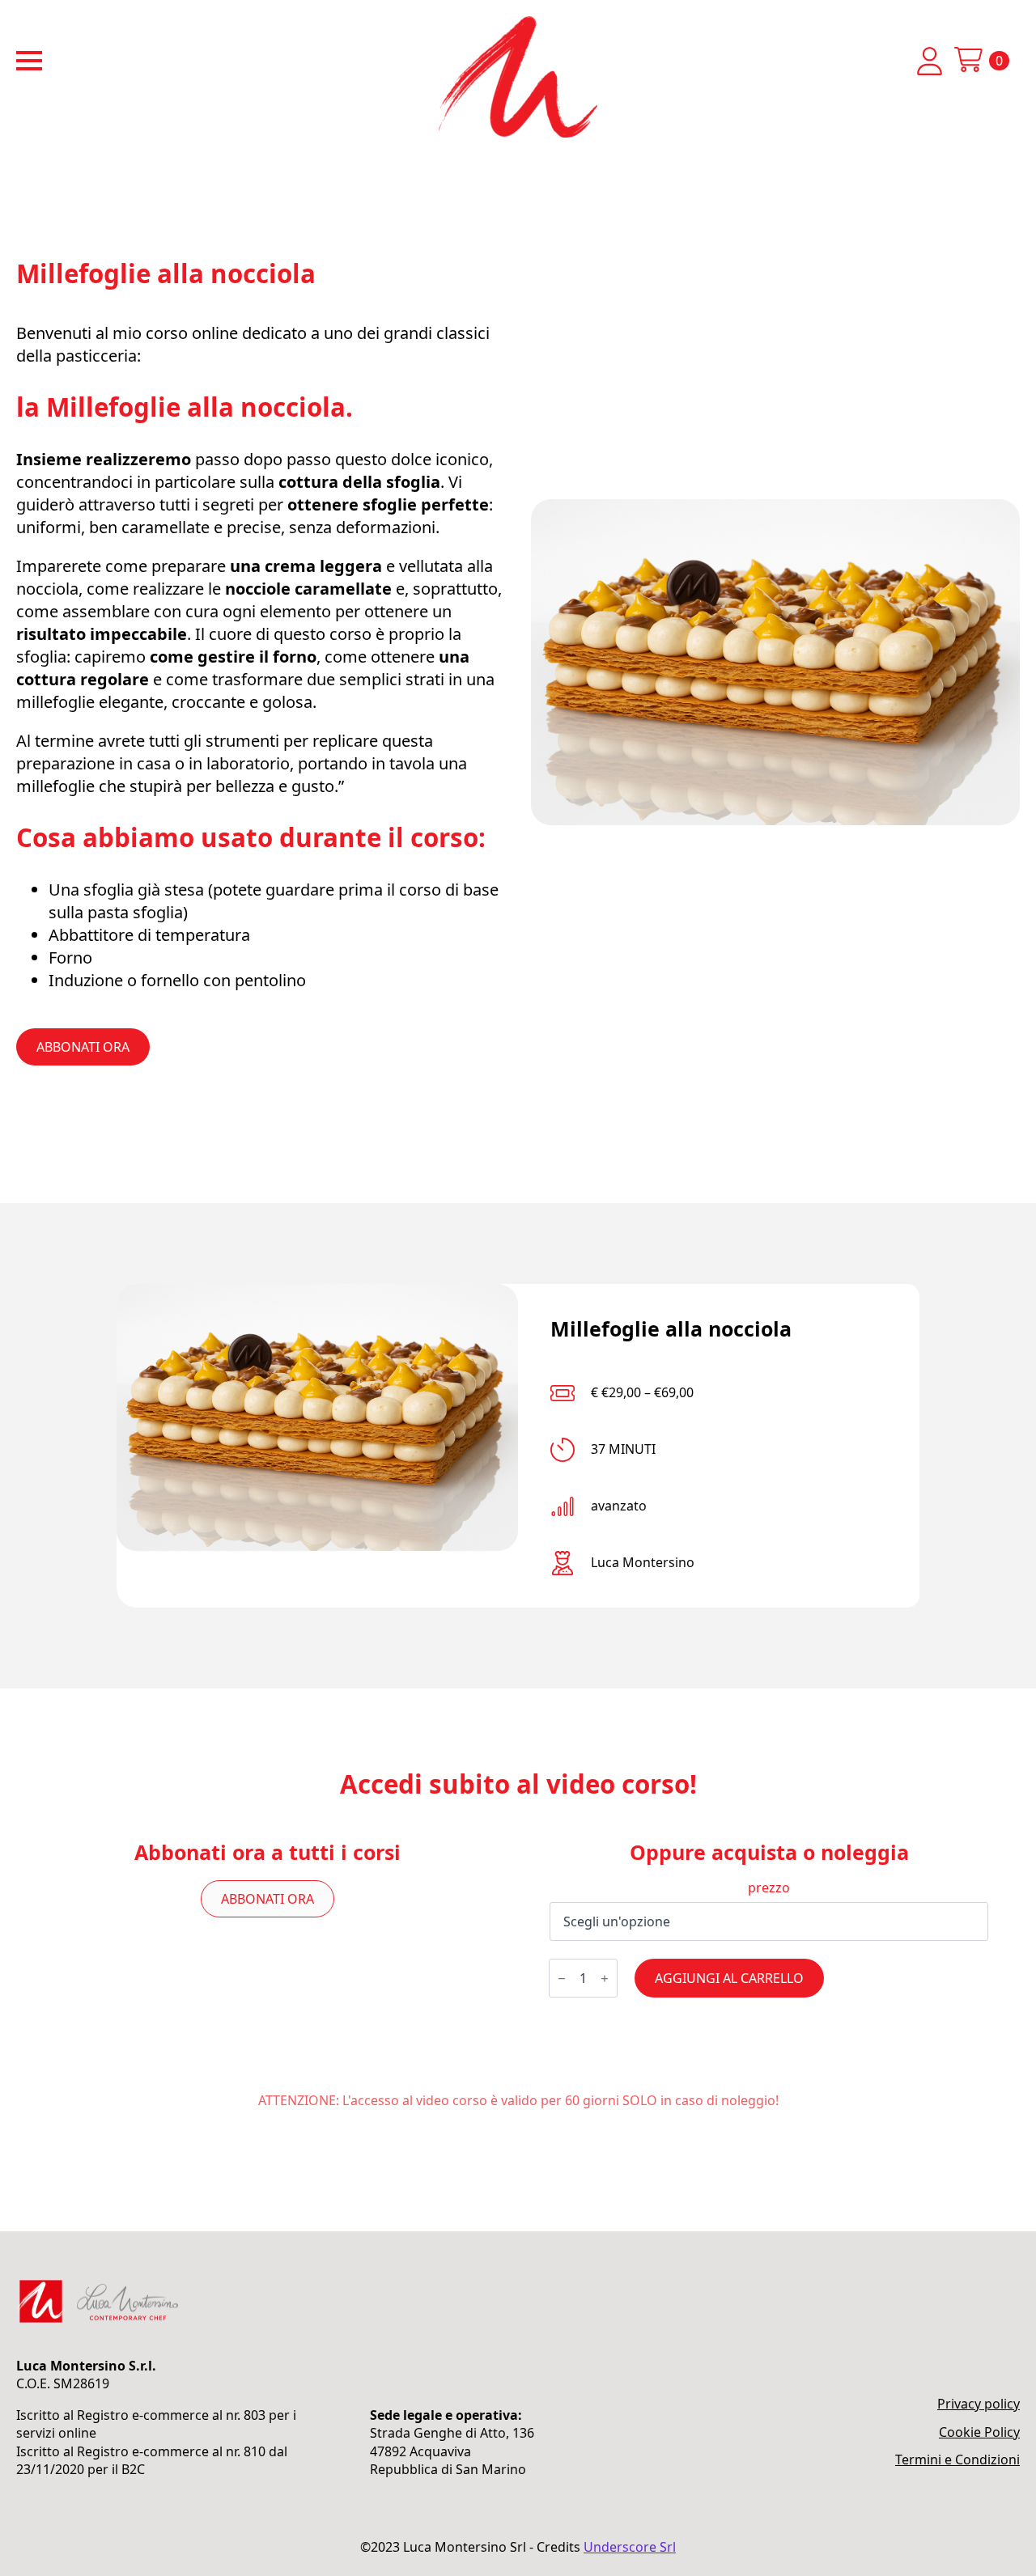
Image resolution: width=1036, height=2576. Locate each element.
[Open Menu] (29, 61)
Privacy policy (979, 2404)
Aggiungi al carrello (729, 1978)
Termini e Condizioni (957, 2459)
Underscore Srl (630, 2547)
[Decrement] (562, 1979)
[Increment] (605, 1979)
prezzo (769, 1888)
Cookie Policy (979, 2432)
